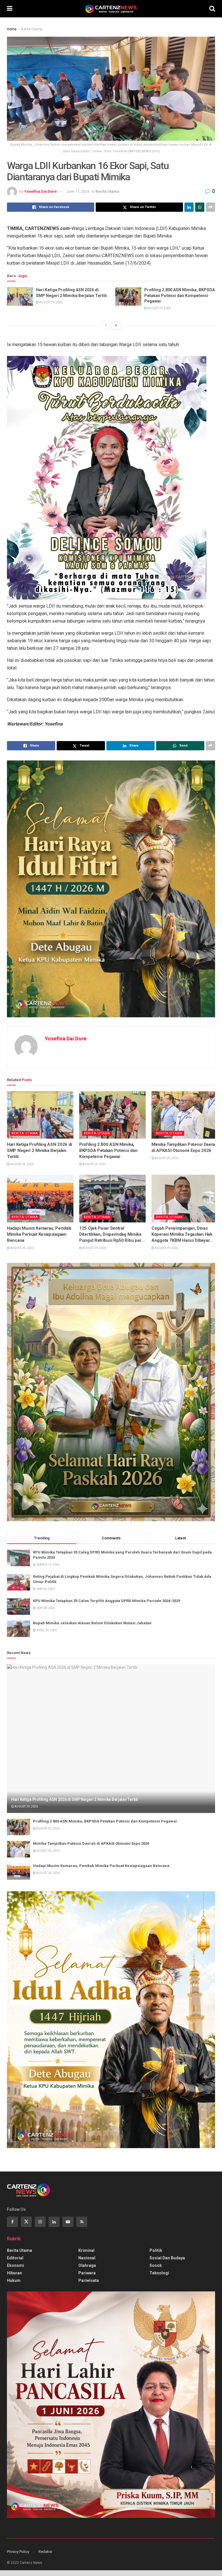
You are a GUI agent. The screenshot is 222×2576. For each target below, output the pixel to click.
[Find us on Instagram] (40, 2222)
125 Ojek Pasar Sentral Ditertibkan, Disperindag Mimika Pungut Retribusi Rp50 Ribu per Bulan (110, 1235)
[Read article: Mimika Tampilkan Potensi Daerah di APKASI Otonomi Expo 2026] (185, 1115)
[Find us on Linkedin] (54, 2222)
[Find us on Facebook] (12, 2222)
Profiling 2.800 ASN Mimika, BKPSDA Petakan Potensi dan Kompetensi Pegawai (180, 295)
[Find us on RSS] (82, 2222)
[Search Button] (212, 9)
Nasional (87, 2258)
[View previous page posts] (106, 325)
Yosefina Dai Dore (41, 191)
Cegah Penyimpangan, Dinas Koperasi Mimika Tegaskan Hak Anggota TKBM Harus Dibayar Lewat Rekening (182, 1235)
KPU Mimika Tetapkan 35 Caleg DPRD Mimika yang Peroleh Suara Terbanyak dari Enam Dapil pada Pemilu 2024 (122, 1555)
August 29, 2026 (50, 302)
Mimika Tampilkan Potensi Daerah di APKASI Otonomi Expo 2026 (185, 1147)
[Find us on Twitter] (26, 2222)
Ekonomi (15, 2265)
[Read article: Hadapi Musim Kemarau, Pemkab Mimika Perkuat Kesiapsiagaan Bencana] (40, 1198)
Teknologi (159, 2273)
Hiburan (14, 2273)
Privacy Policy (18, 2552)
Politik (156, 2250)
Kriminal (86, 2250)
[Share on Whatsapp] (200, 207)
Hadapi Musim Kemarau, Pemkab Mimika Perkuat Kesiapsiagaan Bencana (39, 1234)
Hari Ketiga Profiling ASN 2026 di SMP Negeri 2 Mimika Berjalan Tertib (71, 293)
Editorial (15, 2258)
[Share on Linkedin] (189, 207)
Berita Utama (32, 29)
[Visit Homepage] (111, 9)
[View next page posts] (116, 325)
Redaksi (45, 2552)
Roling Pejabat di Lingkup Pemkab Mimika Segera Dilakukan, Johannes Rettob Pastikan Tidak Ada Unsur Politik (122, 1579)
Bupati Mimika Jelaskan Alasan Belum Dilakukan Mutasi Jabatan (92, 1623)
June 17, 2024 (78, 191)
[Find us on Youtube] (68, 2222)
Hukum (14, 2280)
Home (12, 29)
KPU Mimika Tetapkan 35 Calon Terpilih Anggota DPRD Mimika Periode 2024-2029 (107, 1601)
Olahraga (87, 2265)
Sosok (156, 2265)
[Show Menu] (10, 9)
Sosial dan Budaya (167, 2258)
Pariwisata (89, 2280)
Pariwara (87, 2273)
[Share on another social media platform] (210, 207)
